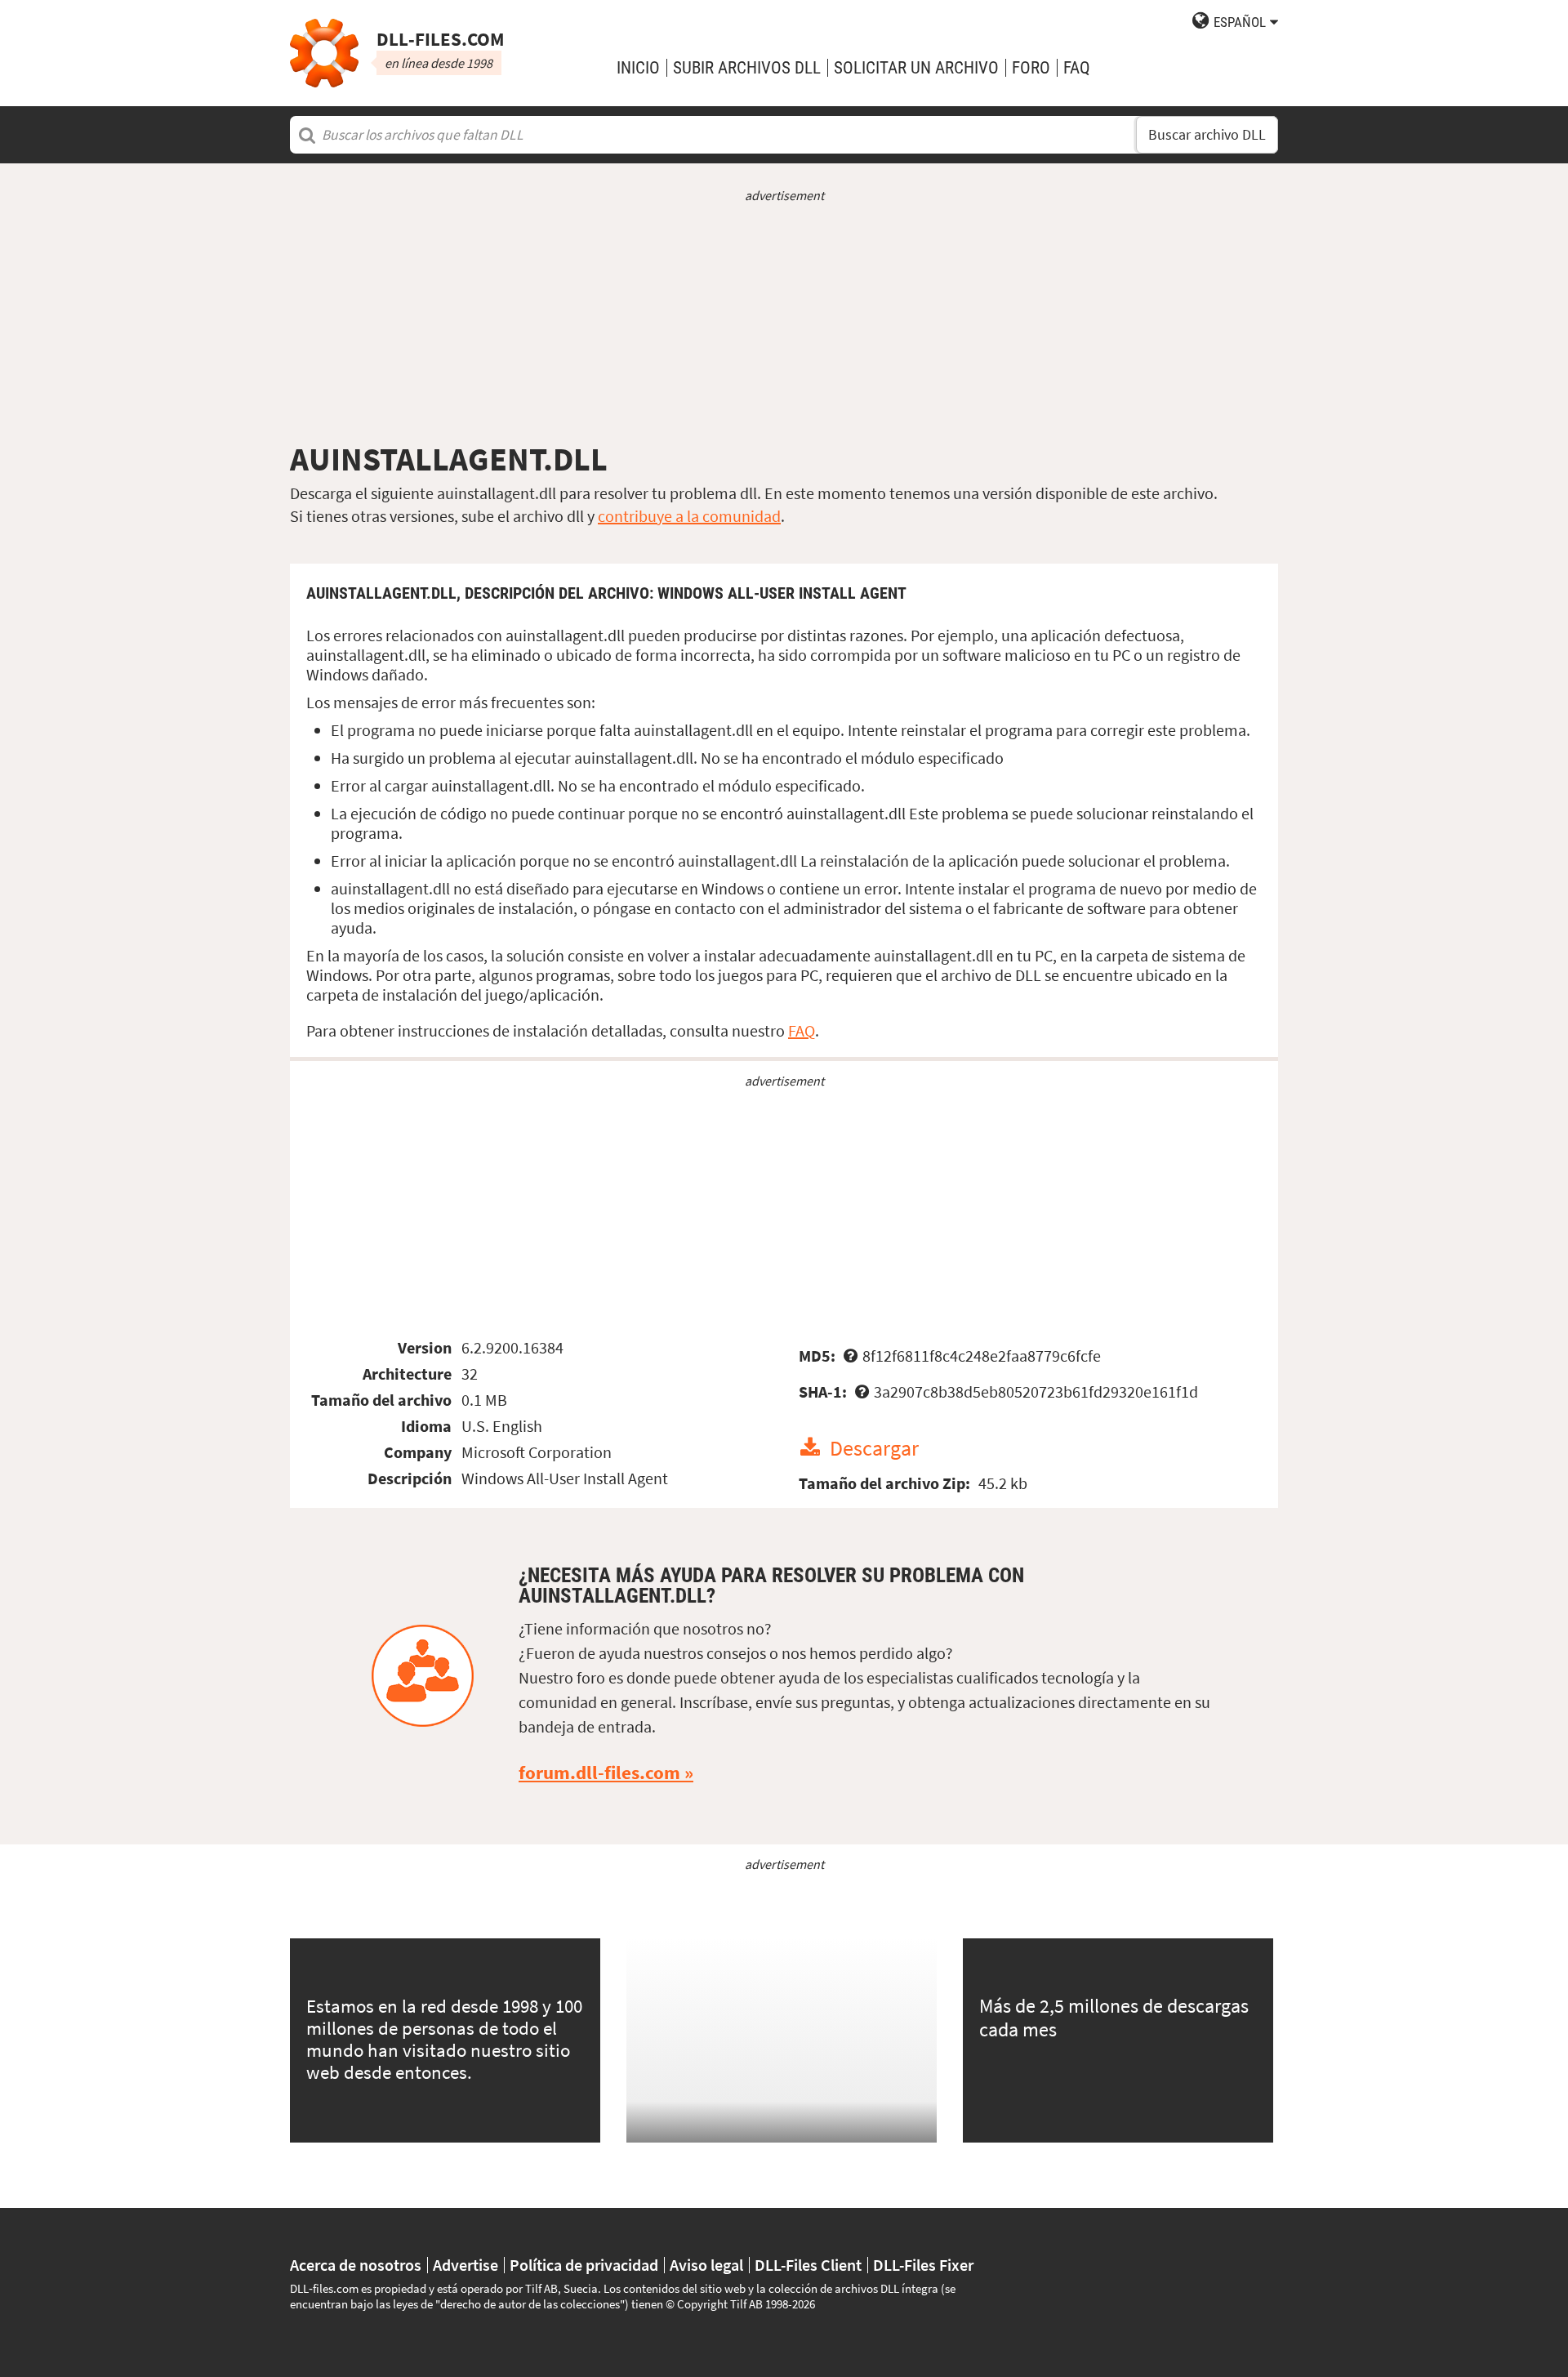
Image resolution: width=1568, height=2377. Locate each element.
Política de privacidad (584, 2265)
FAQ (1077, 67)
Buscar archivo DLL (1207, 135)
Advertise (465, 2265)
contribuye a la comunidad (689, 516)
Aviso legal (706, 2265)
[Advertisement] (784, 322)
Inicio (638, 67)
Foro (1031, 67)
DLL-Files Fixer (923, 2265)
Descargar (874, 1448)
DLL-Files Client (808, 2265)
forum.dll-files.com (599, 1773)
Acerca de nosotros (356, 2265)
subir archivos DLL (747, 67)
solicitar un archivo (916, 67)
